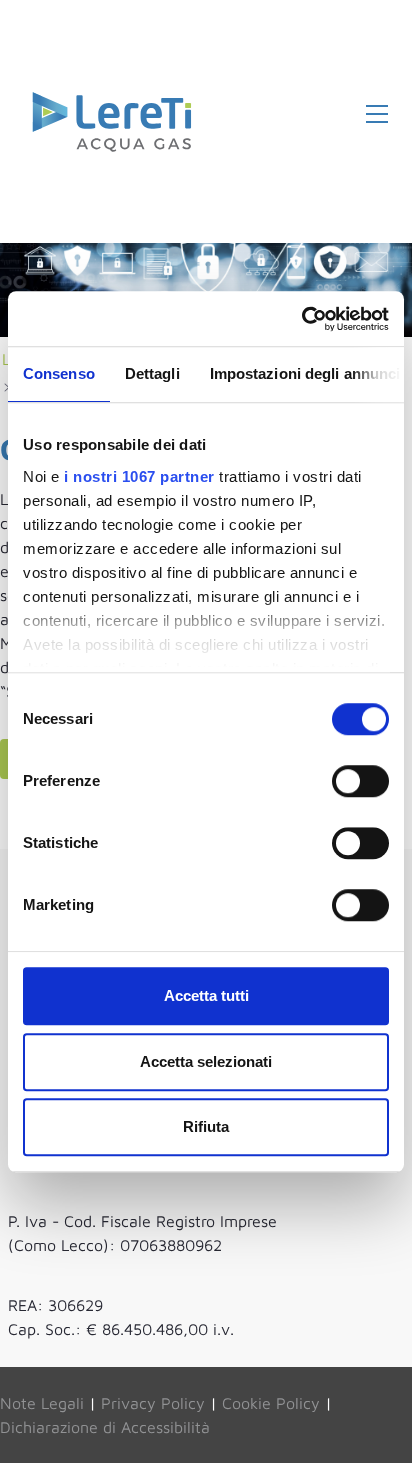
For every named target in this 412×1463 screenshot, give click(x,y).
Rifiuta (206, 1126)
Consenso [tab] (59, 373)
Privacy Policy (153, 1403)
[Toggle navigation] (377, 113)
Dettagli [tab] (152, 373)
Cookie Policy (271, 1403)
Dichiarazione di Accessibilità (105, 1427)
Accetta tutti (206, 995)
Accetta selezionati (206, 1061)
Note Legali (42, 1403)
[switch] (360, 781)
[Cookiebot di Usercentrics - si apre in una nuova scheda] (301, 319)
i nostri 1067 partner (139, 476)
